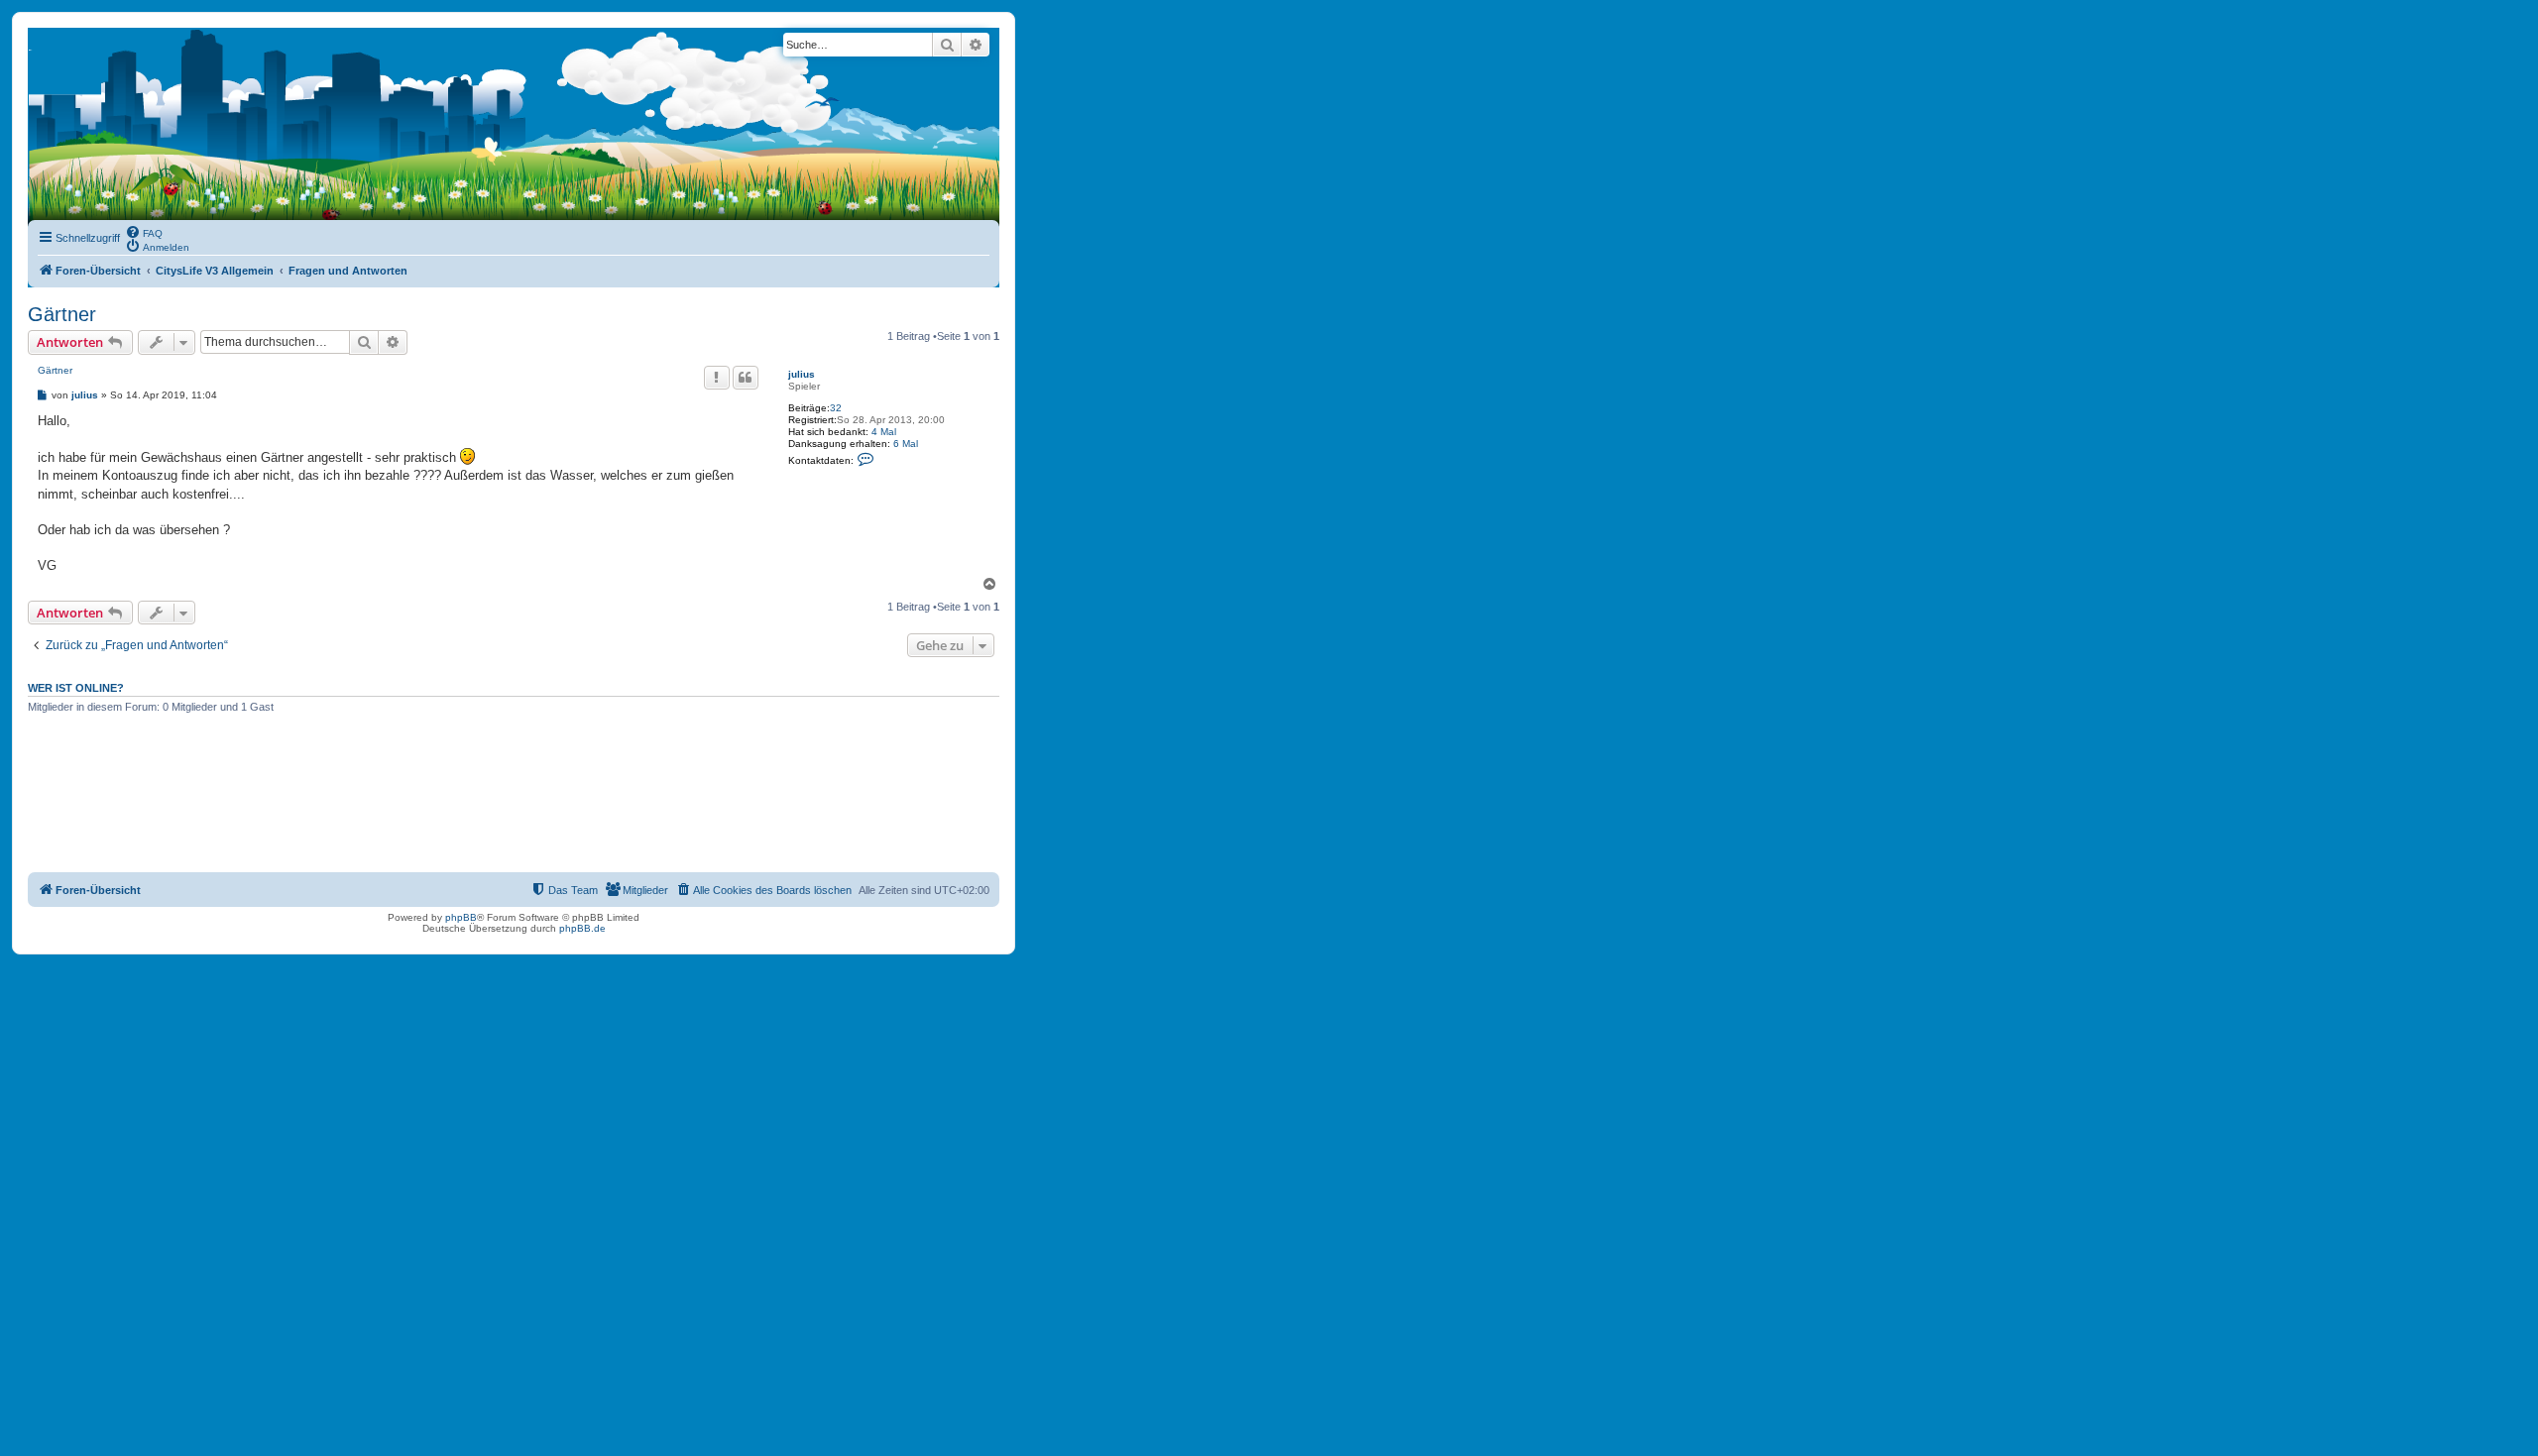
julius (802, 374)
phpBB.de (582, 928)
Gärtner (62, 314)
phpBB (461, 917)
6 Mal (906, 444)
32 (836, 408)
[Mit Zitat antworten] (746, 378)
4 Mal (884, 432)
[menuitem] (144, 232)
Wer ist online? (76, 688)
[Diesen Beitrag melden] (717, 378)
